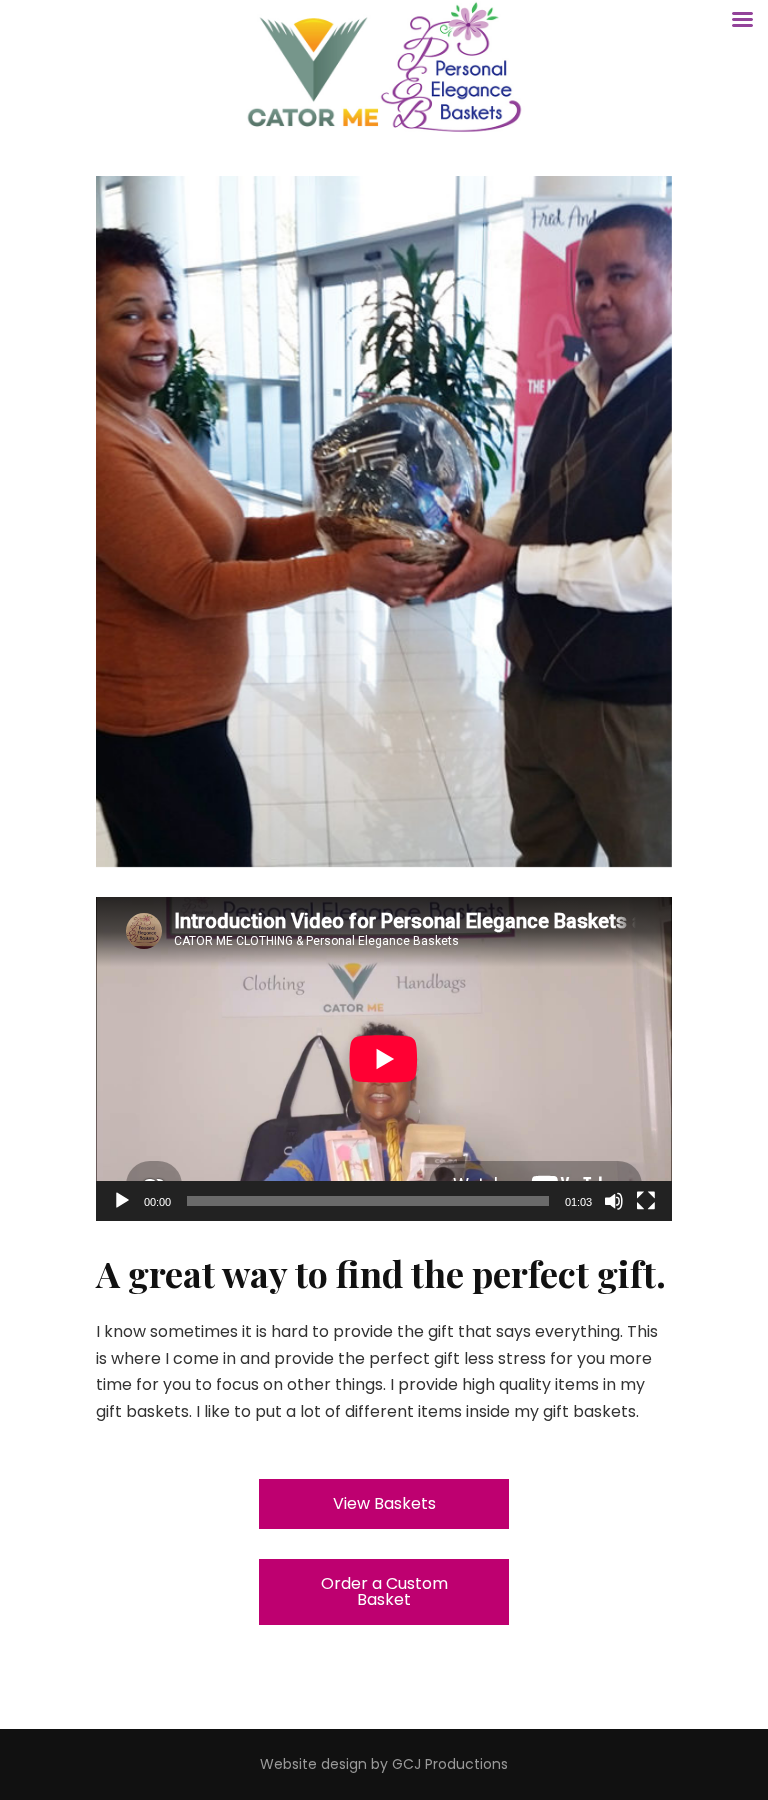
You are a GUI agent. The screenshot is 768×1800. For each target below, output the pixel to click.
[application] (384, 1059)
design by (354, 1764)
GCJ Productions (450, 1764)
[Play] (122, 1201)
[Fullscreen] (646, 1201)
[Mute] (614, 1201)
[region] (384, 521)
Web (276, 1764)
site (304, 1764)
